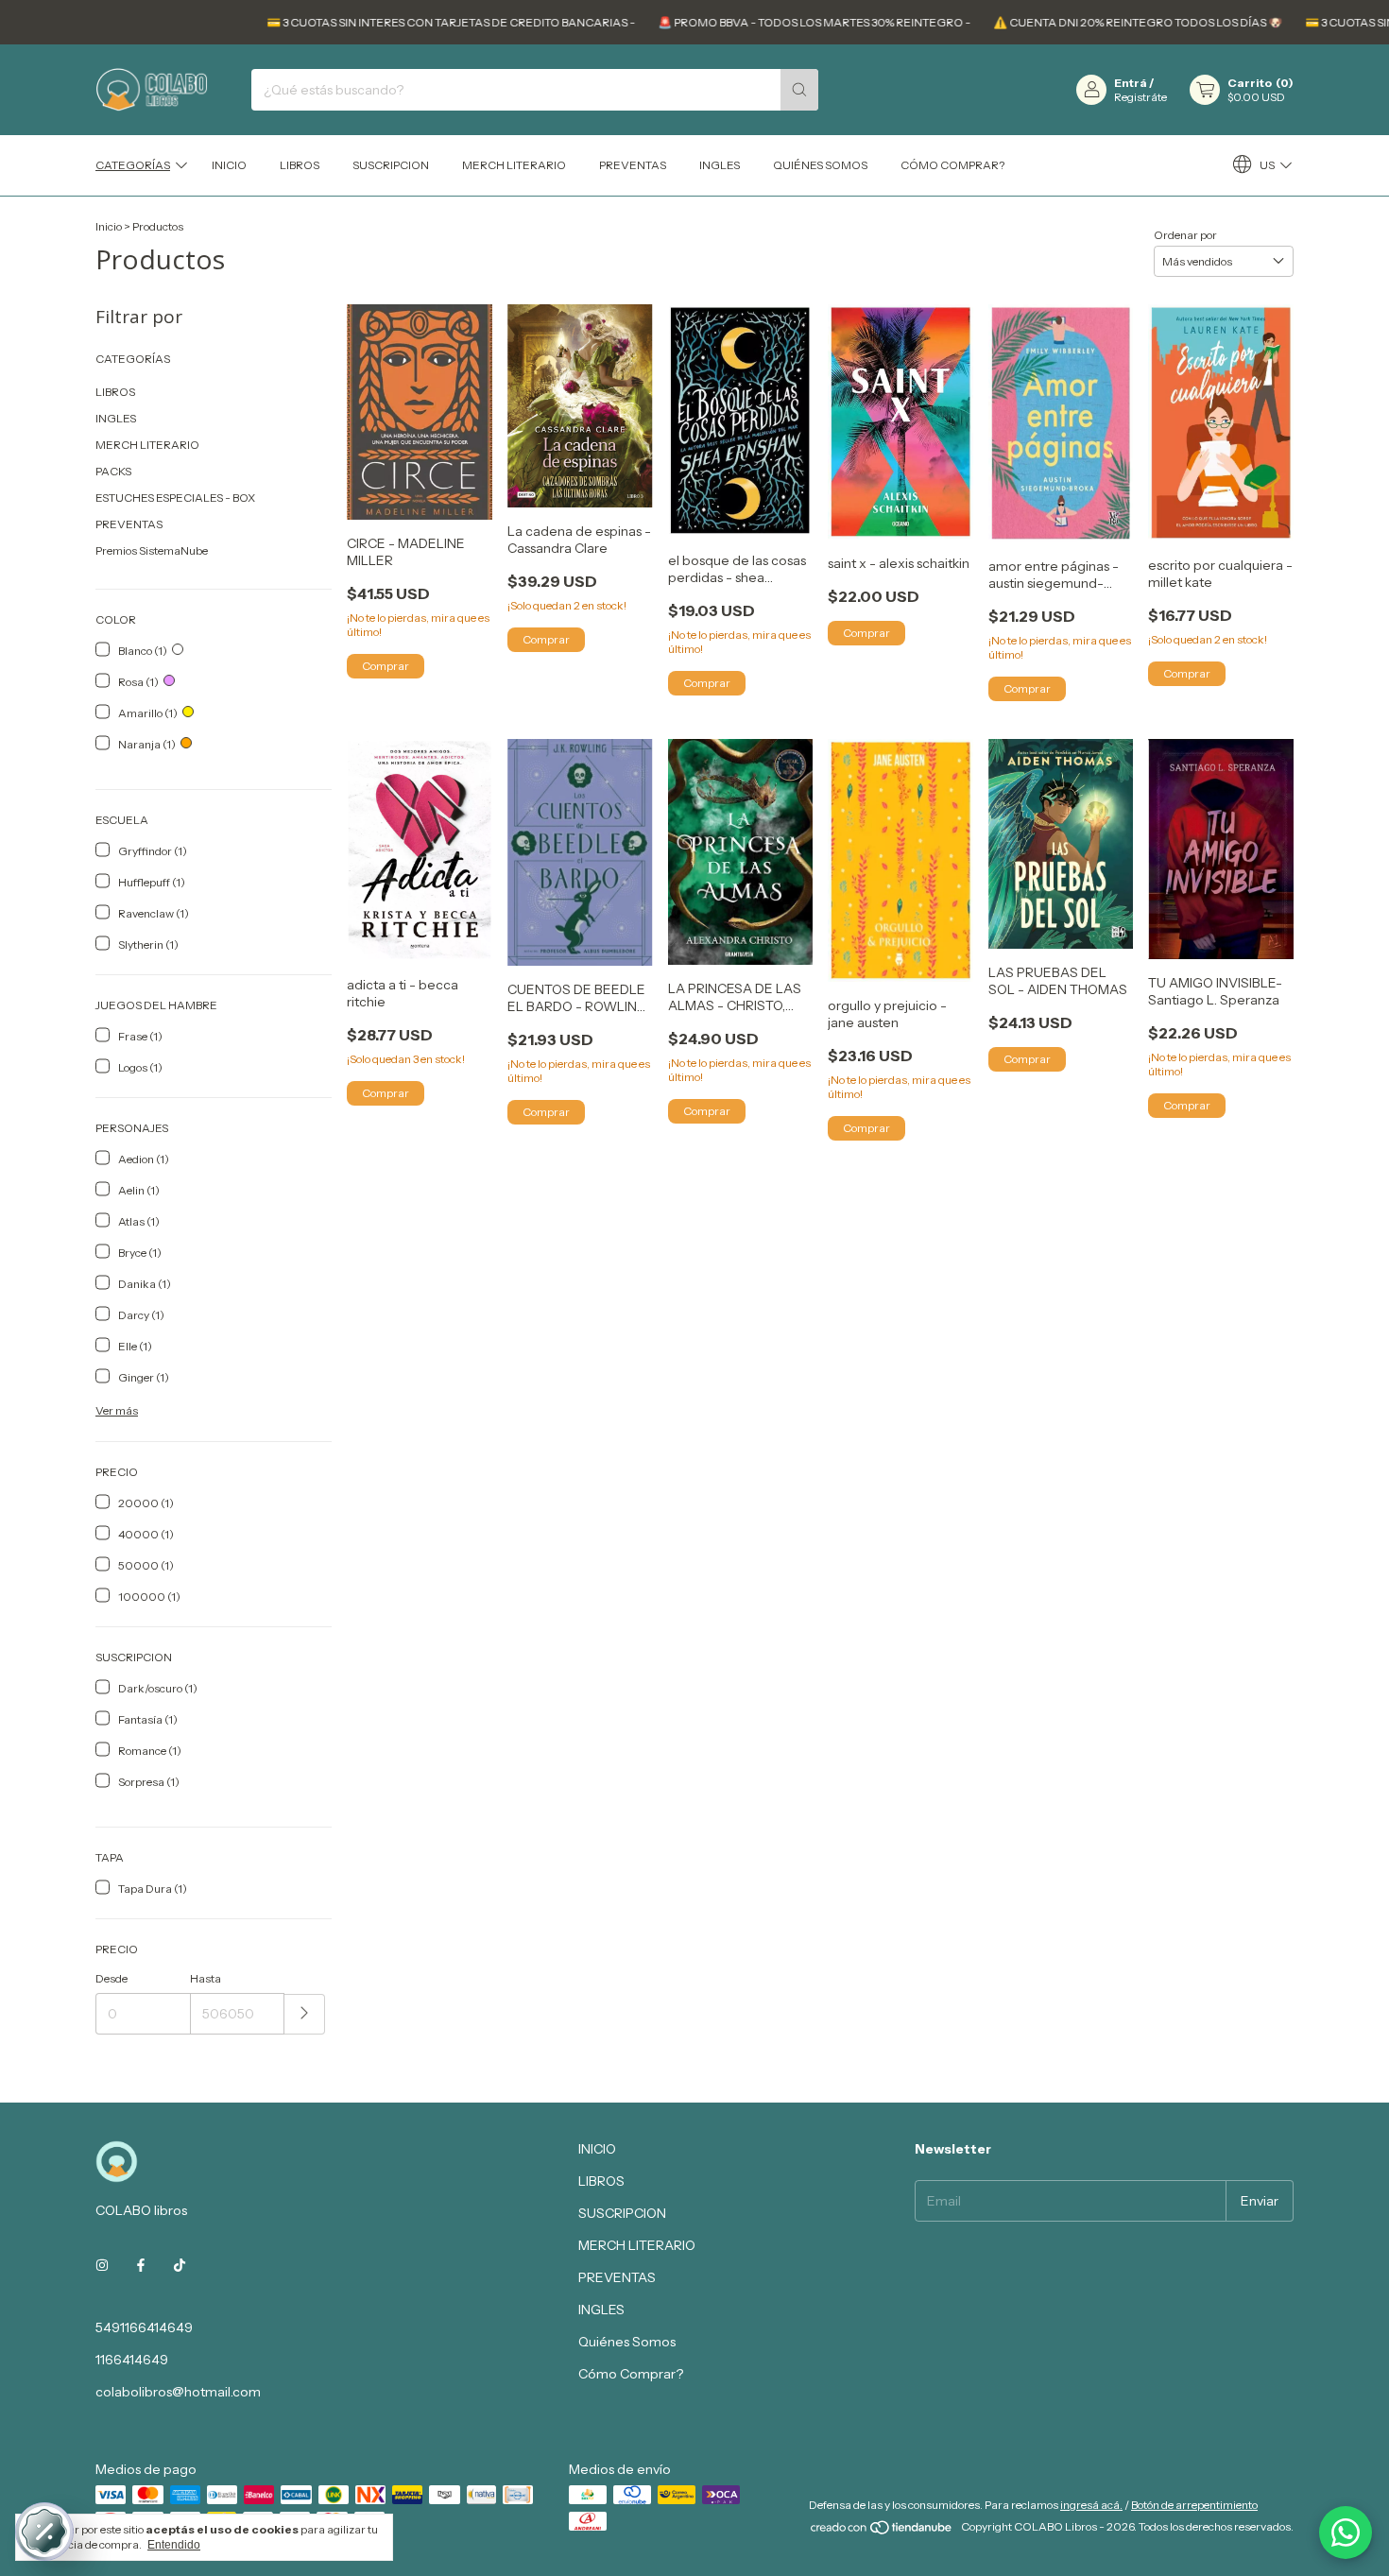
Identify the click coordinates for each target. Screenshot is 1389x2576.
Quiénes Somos (820, 165)
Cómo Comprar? (952, 165)
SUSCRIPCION (391, 165)
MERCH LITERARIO (514, 165)
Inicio (109, 226)
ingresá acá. (1091, 2505)
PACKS (113, 471)
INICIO (229, 165)
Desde (111, 1978)
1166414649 (132, 2360)
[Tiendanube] (882, 2531)
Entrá (1131, 83)
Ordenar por (1185, 235)
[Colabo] (1346, 2533)
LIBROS (300, 165)
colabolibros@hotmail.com (178, 2392)
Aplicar (305, 2014)
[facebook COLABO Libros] (141, 2265)
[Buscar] (799, 90)
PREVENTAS (633, 165)
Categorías (133, 165)
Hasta (206, 1978)
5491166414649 (144, 2327)
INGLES (720, 165)
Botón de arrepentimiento (1194, 2505)
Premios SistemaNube (152, 550)
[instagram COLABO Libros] (102, 2265)
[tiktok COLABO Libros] (180, 2265)
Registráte (1140, 97)
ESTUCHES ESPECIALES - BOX (175, 498)
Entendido (174, 2545)
